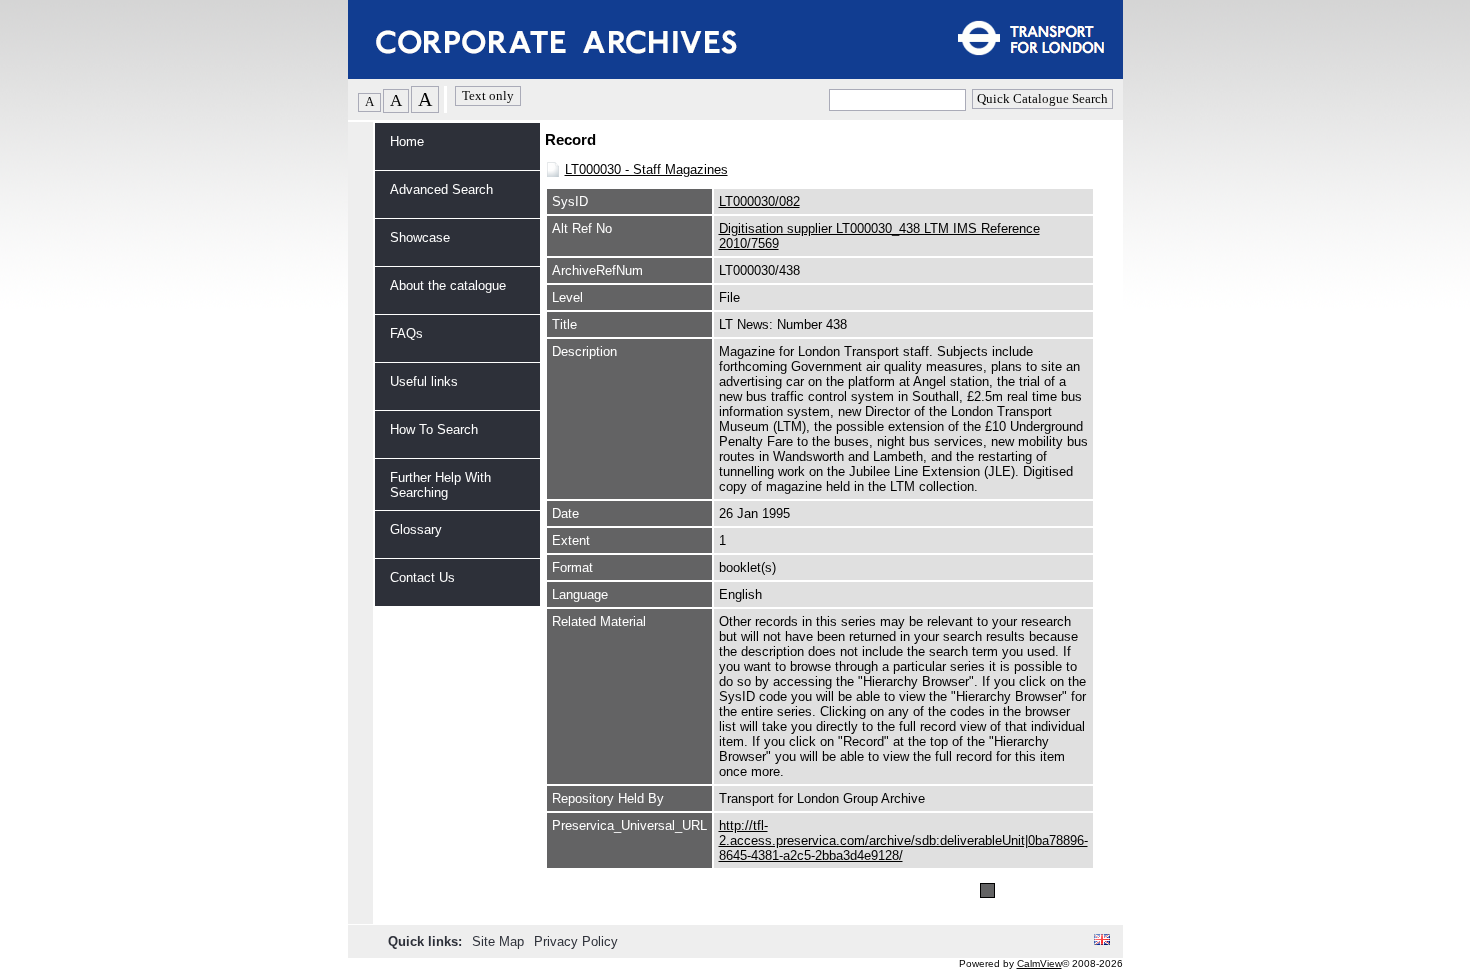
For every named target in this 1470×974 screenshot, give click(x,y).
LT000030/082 (759, 201)
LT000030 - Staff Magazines (646, 169)
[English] (1102, 940)
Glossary (416, 529)
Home (407, 141)
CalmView (1039, 963)
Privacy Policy (576, 941)
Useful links (424, 381)
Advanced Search (441, 189)
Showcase (420, 237)
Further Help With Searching (440, 485)
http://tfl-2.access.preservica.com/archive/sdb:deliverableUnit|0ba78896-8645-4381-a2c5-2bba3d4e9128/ (903, 840)
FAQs (406, 333)
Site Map (500, 941)
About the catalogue (448, 285)
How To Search (434, 429)
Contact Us (422, 577)
